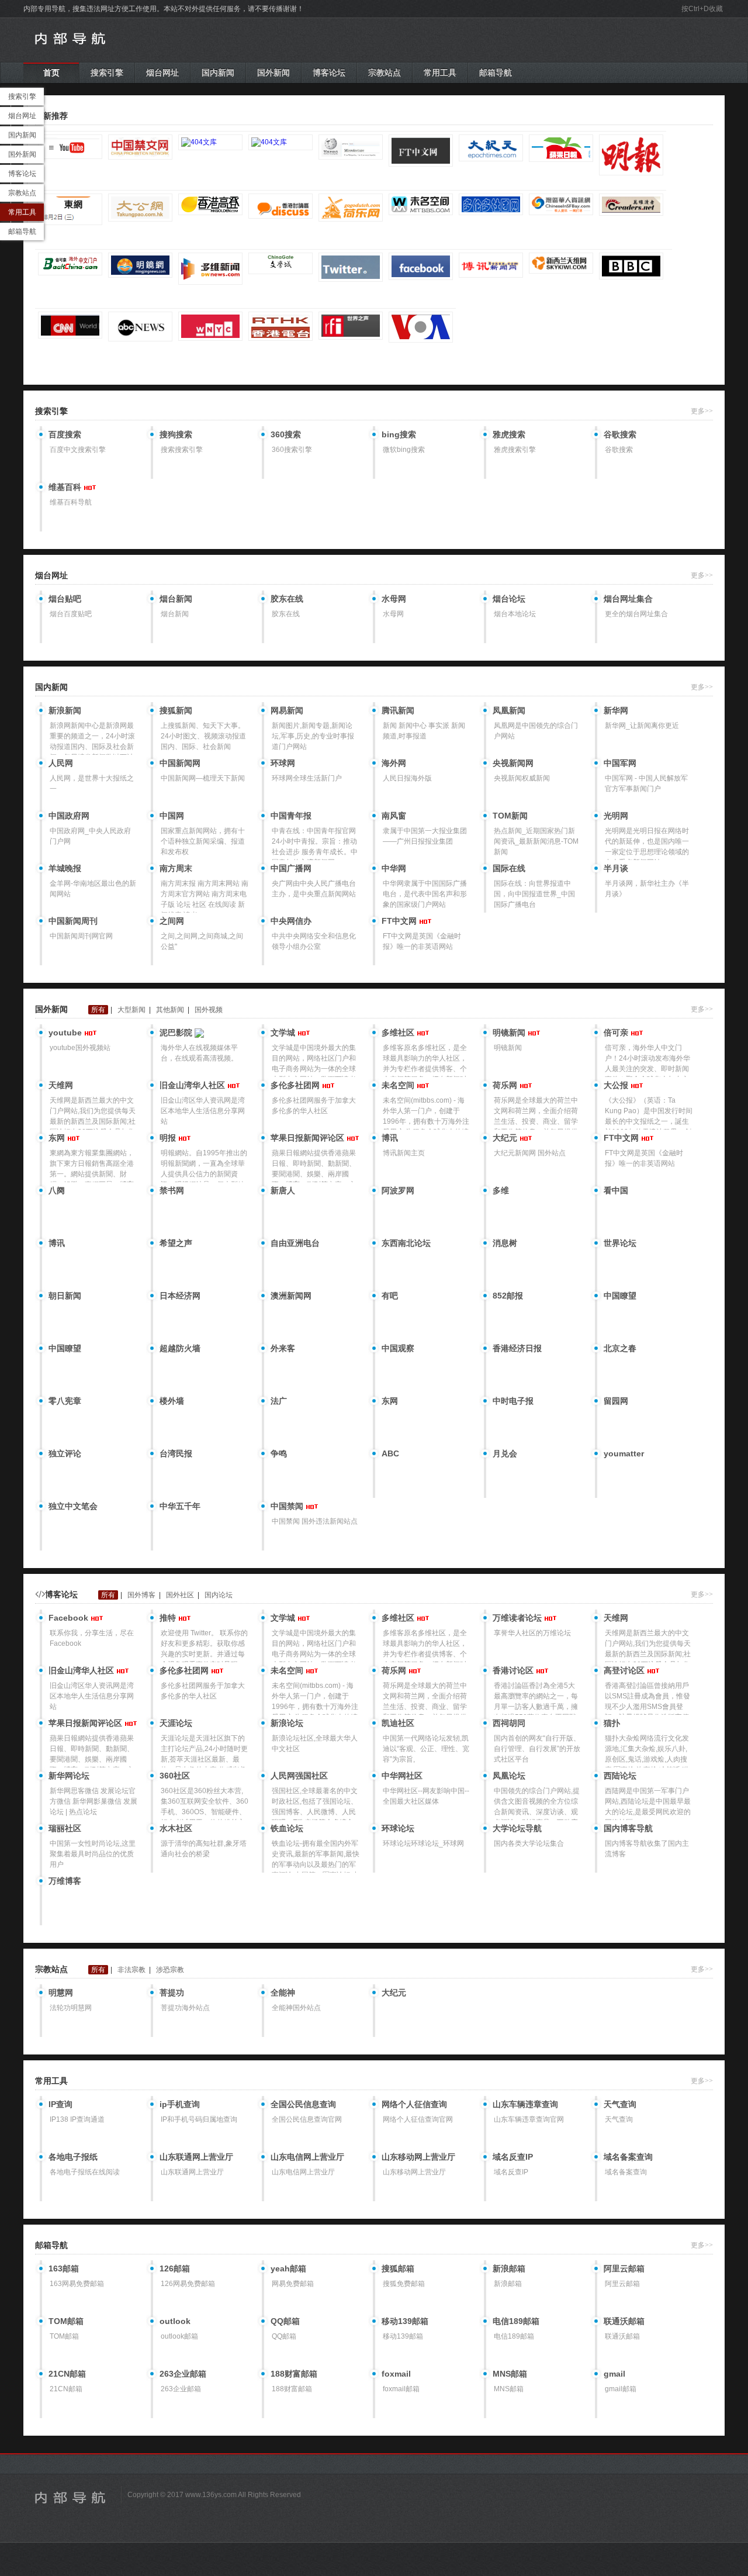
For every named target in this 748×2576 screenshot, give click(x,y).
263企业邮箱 (183, 2374)
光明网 (616, 816)
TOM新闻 (510, 816)
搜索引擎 (107, 72)
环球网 (283, 763)
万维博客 (65, 1881)
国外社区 (180, 1595)
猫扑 (612, 1723)
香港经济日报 (517, 1348)
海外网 (394, 763)
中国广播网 (291, 868)
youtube (66, 1033)
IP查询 (60, 2104)
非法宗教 (131, 1970)
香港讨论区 (514, 1670)
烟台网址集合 (628, 599)
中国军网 (620, 763)
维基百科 (66, 487)
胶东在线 (287, 599)
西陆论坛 (620, 1776)
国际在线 (509, 868)
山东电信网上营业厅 (307, 2157)
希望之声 (176, 1243)
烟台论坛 (509, 599)
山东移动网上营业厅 (418, 2157)
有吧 (390, 1296)
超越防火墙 (180, 1348)
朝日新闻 (65, 1296)
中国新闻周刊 (73, 921)
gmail (614, 2374)
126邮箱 (175, 2268)
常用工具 (440, 72)
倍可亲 (617, 1033)
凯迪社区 (398, 1723)
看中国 (616, 1190)
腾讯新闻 (398, 710)
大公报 (617, 1085)
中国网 (172, 816)
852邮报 (508, 1296)
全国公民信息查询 (303, 2104)
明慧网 (61, 1993)
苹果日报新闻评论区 (309, 1138)
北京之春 (620, 1348)
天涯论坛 (176, 1723)
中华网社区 (402, 1776)
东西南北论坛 (406, 1243)
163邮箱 (64, 2268)
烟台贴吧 (65, 599)
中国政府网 (69, 816)
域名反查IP (513, 2157)
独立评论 (65, 1453)
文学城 (284, 1033)
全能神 (283, 1993)
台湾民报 (176, 1453)
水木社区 (176, 1828)
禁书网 (172, 1190)
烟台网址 (162, 72)
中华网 (394, 868)
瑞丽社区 (65, 1828)
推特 (169, 1618)
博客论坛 (329, 72)
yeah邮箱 (288, 2268)
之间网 (172, 921)
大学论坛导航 (517, 1828)
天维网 (61, 1085)
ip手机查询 (180, 2104)
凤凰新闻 (509, 710)
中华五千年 (180, 1506)
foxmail (396, 2374)
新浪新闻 (65, 710)
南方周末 (176, 868)
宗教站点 (385, 72)
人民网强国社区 (299, 1776)
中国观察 (398, 1348)
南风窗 (394, 816)
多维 (501, 1190)
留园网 (616, 1401)
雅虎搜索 (509, 434)
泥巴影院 (177, 1033)
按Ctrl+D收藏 (702, 9)
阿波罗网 (398, 1190)
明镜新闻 (510, 1033)
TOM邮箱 (66, 2321)
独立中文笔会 (73, 1506)
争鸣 (279, 1453)
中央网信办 (291, 921)
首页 (51, 72)
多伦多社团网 (296, 1085)
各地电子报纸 (73, 2157)
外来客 (283, 1348)
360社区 (175, 1776)
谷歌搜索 (620, 434)
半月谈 (616, 868)
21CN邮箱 (67, 2374)
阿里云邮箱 (624, 2268)
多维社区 (399, 1033)
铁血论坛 (287, 1828)
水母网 (394, 599)
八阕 (57, 1190)
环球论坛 (398, 1828)
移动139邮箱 (405, 2321)
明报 (169, 1138)
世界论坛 (620, 1243)
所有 (98, 1010)
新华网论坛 (69, 1776)
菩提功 (172, 1993)
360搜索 (286, 434)
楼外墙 (172, 1401)
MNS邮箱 (510, 2374)
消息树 (505, 1243)
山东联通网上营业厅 (196, 2157)
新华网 (616, 710)
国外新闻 (273, 72)
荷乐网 (506, 1085)
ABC (390, 1453)
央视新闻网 (513, 763)
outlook (175, 2321)
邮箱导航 (496, 72)
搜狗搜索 (176, 434)
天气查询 (620, 2104)
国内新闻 (218, 72)
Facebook (70, 1618)
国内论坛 (219, 1595)
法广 (279, 1401)
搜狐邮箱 (398, 2268)
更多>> (702, 411)
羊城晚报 (65, 868)
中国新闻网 (180, 763)
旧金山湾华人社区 (193, 1085)
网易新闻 (287, 710)
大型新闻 (131, 1010)
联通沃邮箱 (624, 2321)
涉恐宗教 (170, 1970)
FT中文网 (400, 921)
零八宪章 (65, 1401)
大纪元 (506, 1138)
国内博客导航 (628, 1828)
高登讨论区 (625, 1670)
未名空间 (399, 1085)
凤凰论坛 (509, 1776)
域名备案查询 (628, 2157)
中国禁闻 (288, 1506)
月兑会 (505, 1453)
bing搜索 (399, 434)
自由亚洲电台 (295, 1243)
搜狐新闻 (176, 710)
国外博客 (141, 1595)
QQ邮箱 (285, 2321)
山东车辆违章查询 (525, 2104)
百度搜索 (65, 434)
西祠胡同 (509, 1723)
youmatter (624, 1453)
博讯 (390, 1138)
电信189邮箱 (516, 2321)
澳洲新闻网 (291, 1296)
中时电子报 (513, 1401)
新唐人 (283, 1190)
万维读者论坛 (518, 1618)
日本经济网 (180, 1296)
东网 (58, 1138)
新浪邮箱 (509, 2268)
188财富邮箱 (294, 2374)
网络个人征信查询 (414, 2104)
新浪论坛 (287, 1723)
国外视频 (209, 1010)
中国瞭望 (620, 1296)
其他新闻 (170, 1010)
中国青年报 (291, 816)
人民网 (61, 763)
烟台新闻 (176, 599)
